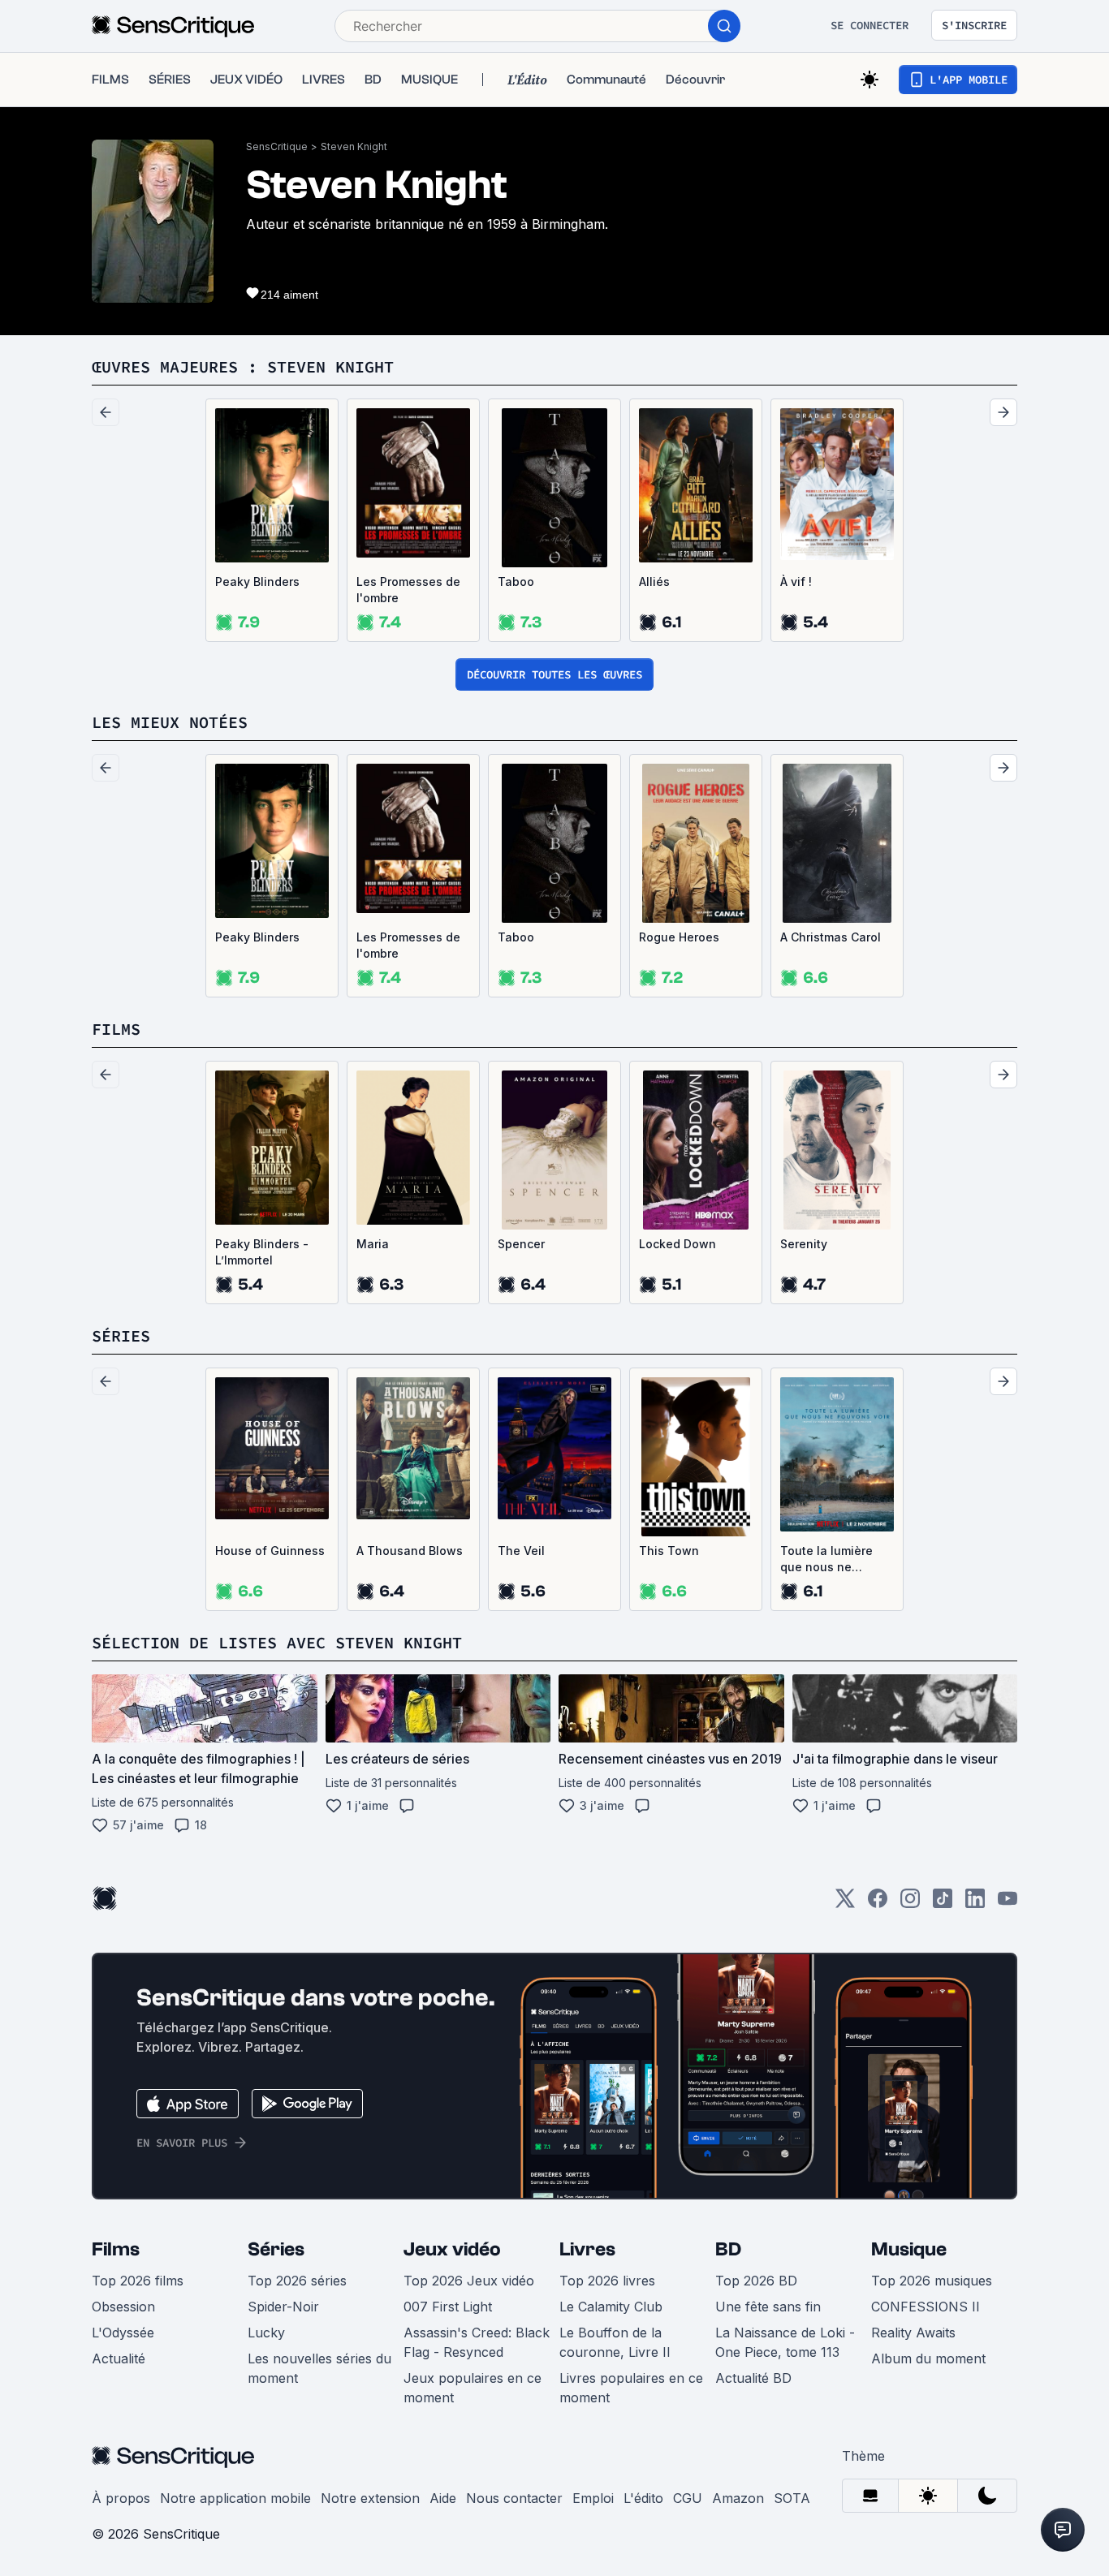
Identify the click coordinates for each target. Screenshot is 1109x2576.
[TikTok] (943, 1904)
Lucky (266, 2333)
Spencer (521, 1244)
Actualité (119, 2358)
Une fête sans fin (768, 2307)
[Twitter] (845, 1904)
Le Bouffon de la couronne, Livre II (615, 2342)
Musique (909, 2249)
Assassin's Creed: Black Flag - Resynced (477, 2342)
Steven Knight (354, 146)
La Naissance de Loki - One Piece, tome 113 (785, 2342)
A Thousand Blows (410, 1551)
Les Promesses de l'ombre (408, 590)
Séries (276, 2249)
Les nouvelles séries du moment (319, 2368)
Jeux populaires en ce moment (473, 2388)
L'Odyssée (123, 2333)
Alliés (654, 582)
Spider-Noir (283, 2307)
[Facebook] (878, 1904)
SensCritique (277, 146)
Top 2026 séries (297, 2281)
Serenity (804, 1244)
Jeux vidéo (452, 2249)
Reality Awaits (913, 2333)
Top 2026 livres (607, 2281)
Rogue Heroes (679, 937)
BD (728, 2249)
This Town (669, 1551)
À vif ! (796, 582)
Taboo (516, 582)
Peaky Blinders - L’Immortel (262, 1252)
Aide (443, 2498)
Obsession (123, 2307)
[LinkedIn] (975, 1904)
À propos (121, 2498)
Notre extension (370, 2498)
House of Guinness (270, 1551)
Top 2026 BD (756, 2281)
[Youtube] (1008, 1904)
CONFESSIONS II (926, 2307)
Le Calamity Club (611, 2307)
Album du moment (928, 2358)
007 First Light (448, 2307)
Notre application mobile (235, 2498)
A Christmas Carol (831, 937)
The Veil (521, 1551)
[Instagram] (910, 1904)
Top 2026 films (138, 2281)
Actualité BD (753, 2378)
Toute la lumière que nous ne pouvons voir (826, 1559)
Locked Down (677, 1244)
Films (116, 2249)
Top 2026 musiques (932, 2281)
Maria (373, 1244)
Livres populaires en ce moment (631, 2388)
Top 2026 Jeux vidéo (469, 2281)
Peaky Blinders (257, 582)
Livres (587, 2249)
